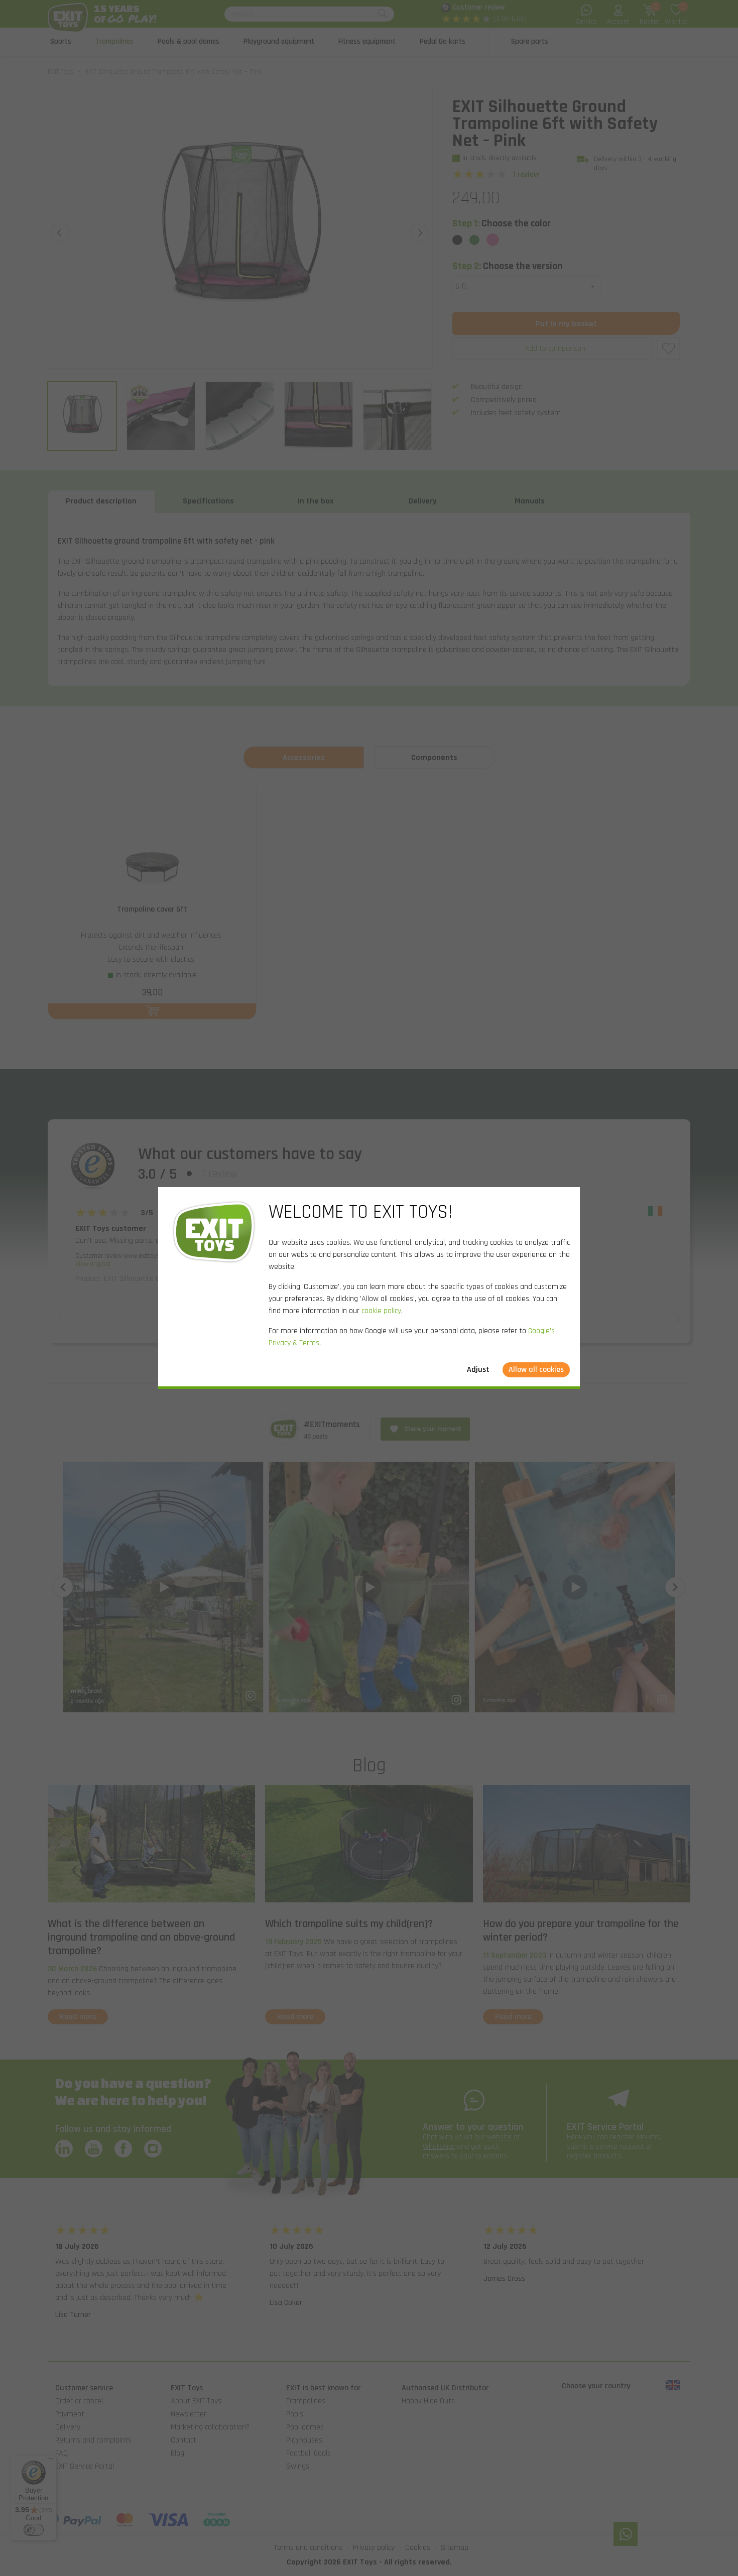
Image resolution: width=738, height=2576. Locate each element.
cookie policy (381, 1311)
